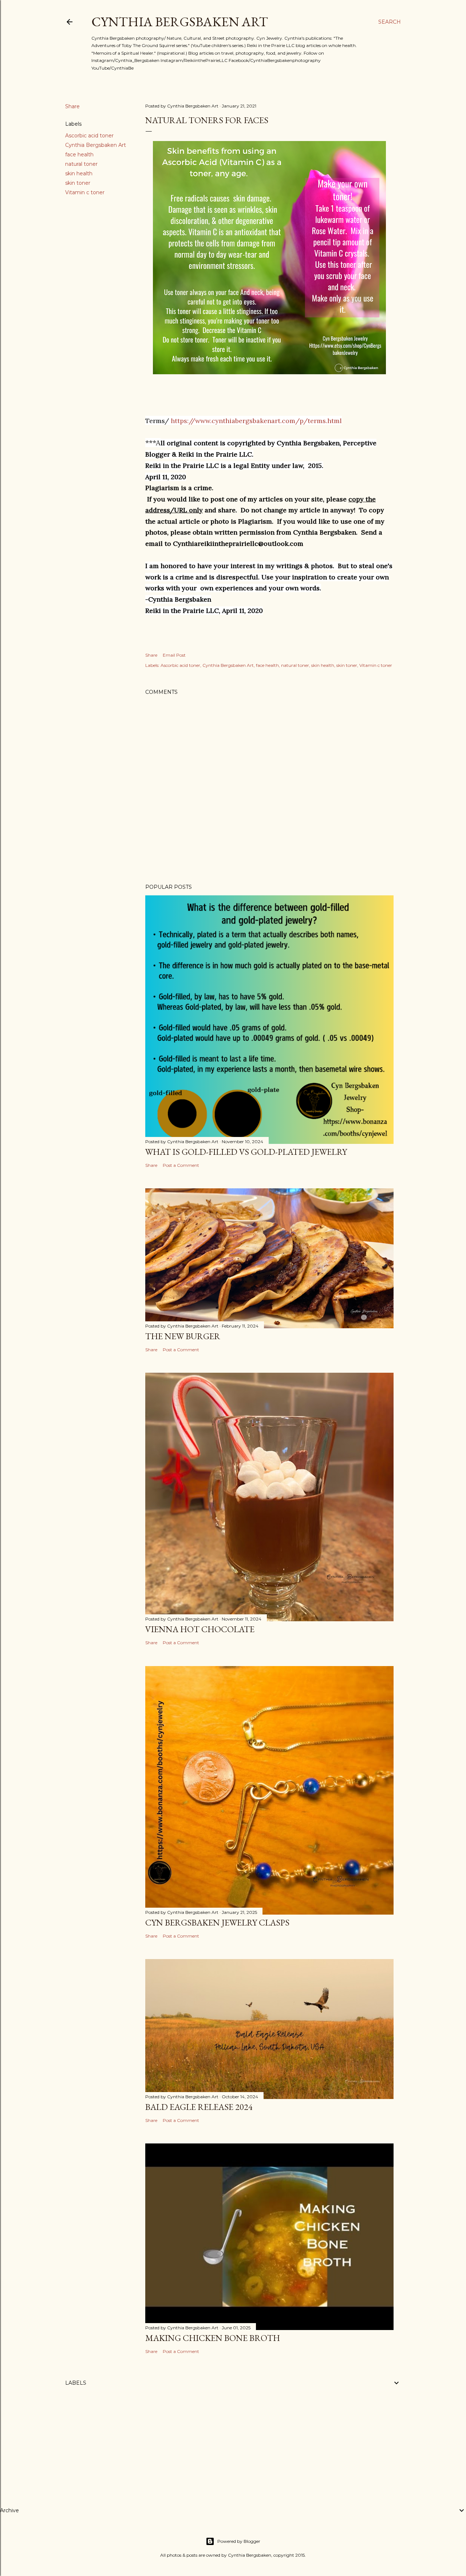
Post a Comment (181, 1165)
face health (79, 155)
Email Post (174, 655)
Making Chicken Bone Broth (213, 2338)
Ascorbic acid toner (89, 136)
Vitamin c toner (85, 192)
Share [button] (72, 106)
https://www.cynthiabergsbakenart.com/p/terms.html (256, 421)
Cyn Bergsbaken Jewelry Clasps (217, 1922)
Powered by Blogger (239, 2541)
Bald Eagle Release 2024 (199, 2107)
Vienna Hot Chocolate (200, 1629)
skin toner (78, 183)
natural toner (81, 164)
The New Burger (183, 1336)
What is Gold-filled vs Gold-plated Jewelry (246, 1152)
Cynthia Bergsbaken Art (180, 22)
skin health (79, 173)
